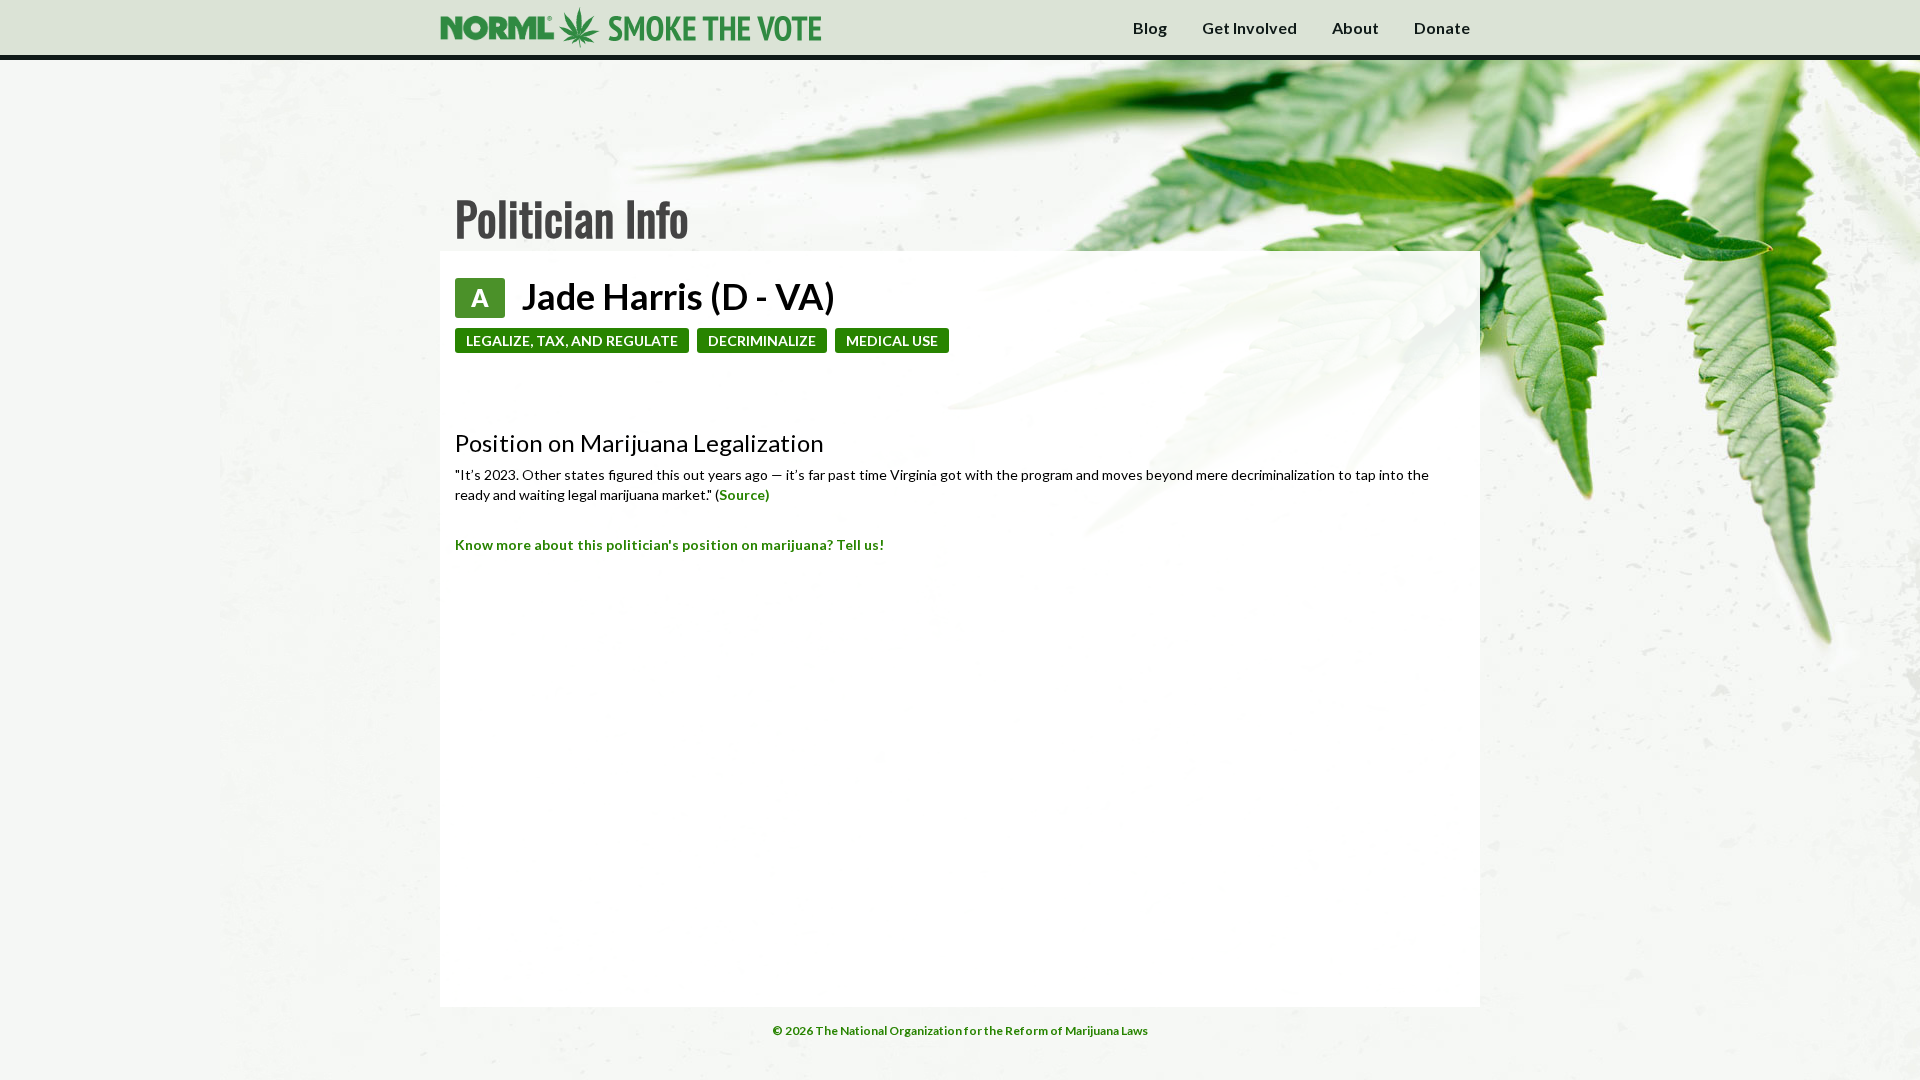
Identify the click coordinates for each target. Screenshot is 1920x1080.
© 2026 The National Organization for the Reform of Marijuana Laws (960, 1030)
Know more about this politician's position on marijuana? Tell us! (669, 544)
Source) (744, 494)
